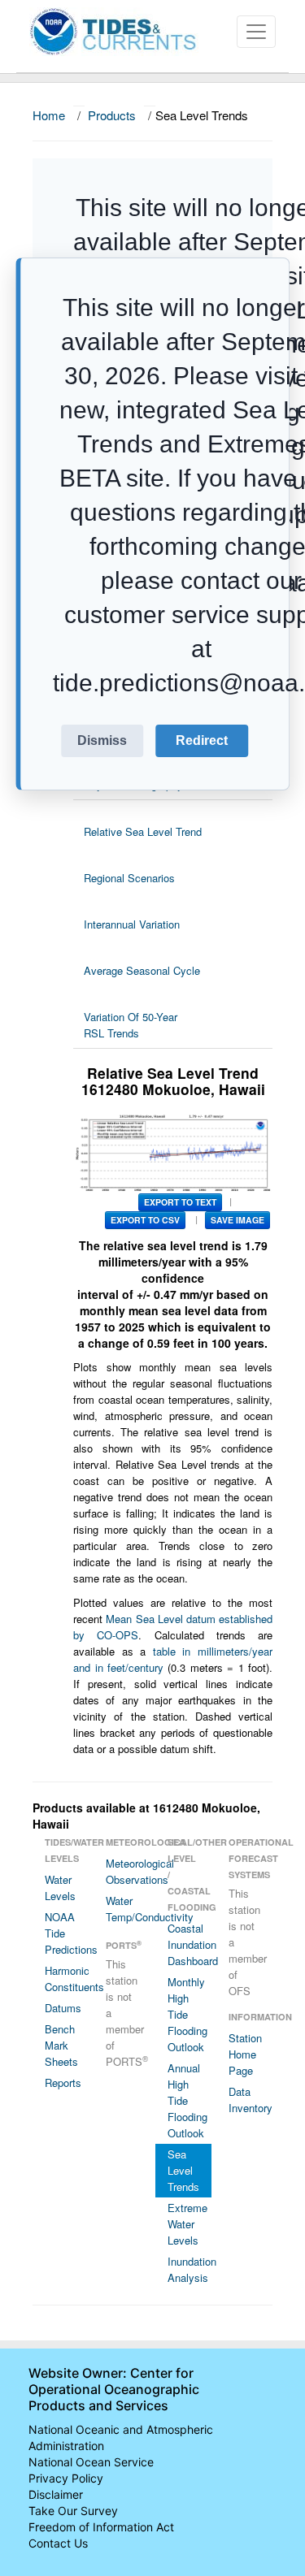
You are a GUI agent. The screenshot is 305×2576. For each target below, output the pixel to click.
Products (112, 115)
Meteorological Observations (128, 1871)
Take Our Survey (73, 2511)
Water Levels (60, 1888)
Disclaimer (56, 2494)
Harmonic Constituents (67, 1979)
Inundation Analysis (190, 2269)
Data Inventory (251, 2100)
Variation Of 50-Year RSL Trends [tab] (131, 1025)
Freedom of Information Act (101, 2527)
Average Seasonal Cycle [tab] (142, 970)
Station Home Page (245, 2054)
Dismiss (102, 740)
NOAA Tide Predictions (67, 1933)
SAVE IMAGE (237, 1220)
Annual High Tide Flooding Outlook (187, 2100)
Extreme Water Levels (187, 2224)
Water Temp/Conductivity (128, 1909)
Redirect (202, 740)
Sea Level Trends (183, 2170)
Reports (63, 2082)
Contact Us (58, 2543)
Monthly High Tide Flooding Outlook (187, 2014)
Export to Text (180, 1202)
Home (49, 115)
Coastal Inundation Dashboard (190, 1944)
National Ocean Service (91, 2462)
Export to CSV (145, 1220)
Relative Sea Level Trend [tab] (143, 831)
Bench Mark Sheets (61, 2045)
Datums (63, 2008)
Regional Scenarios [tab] (129, 878)
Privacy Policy (66, 2478)
